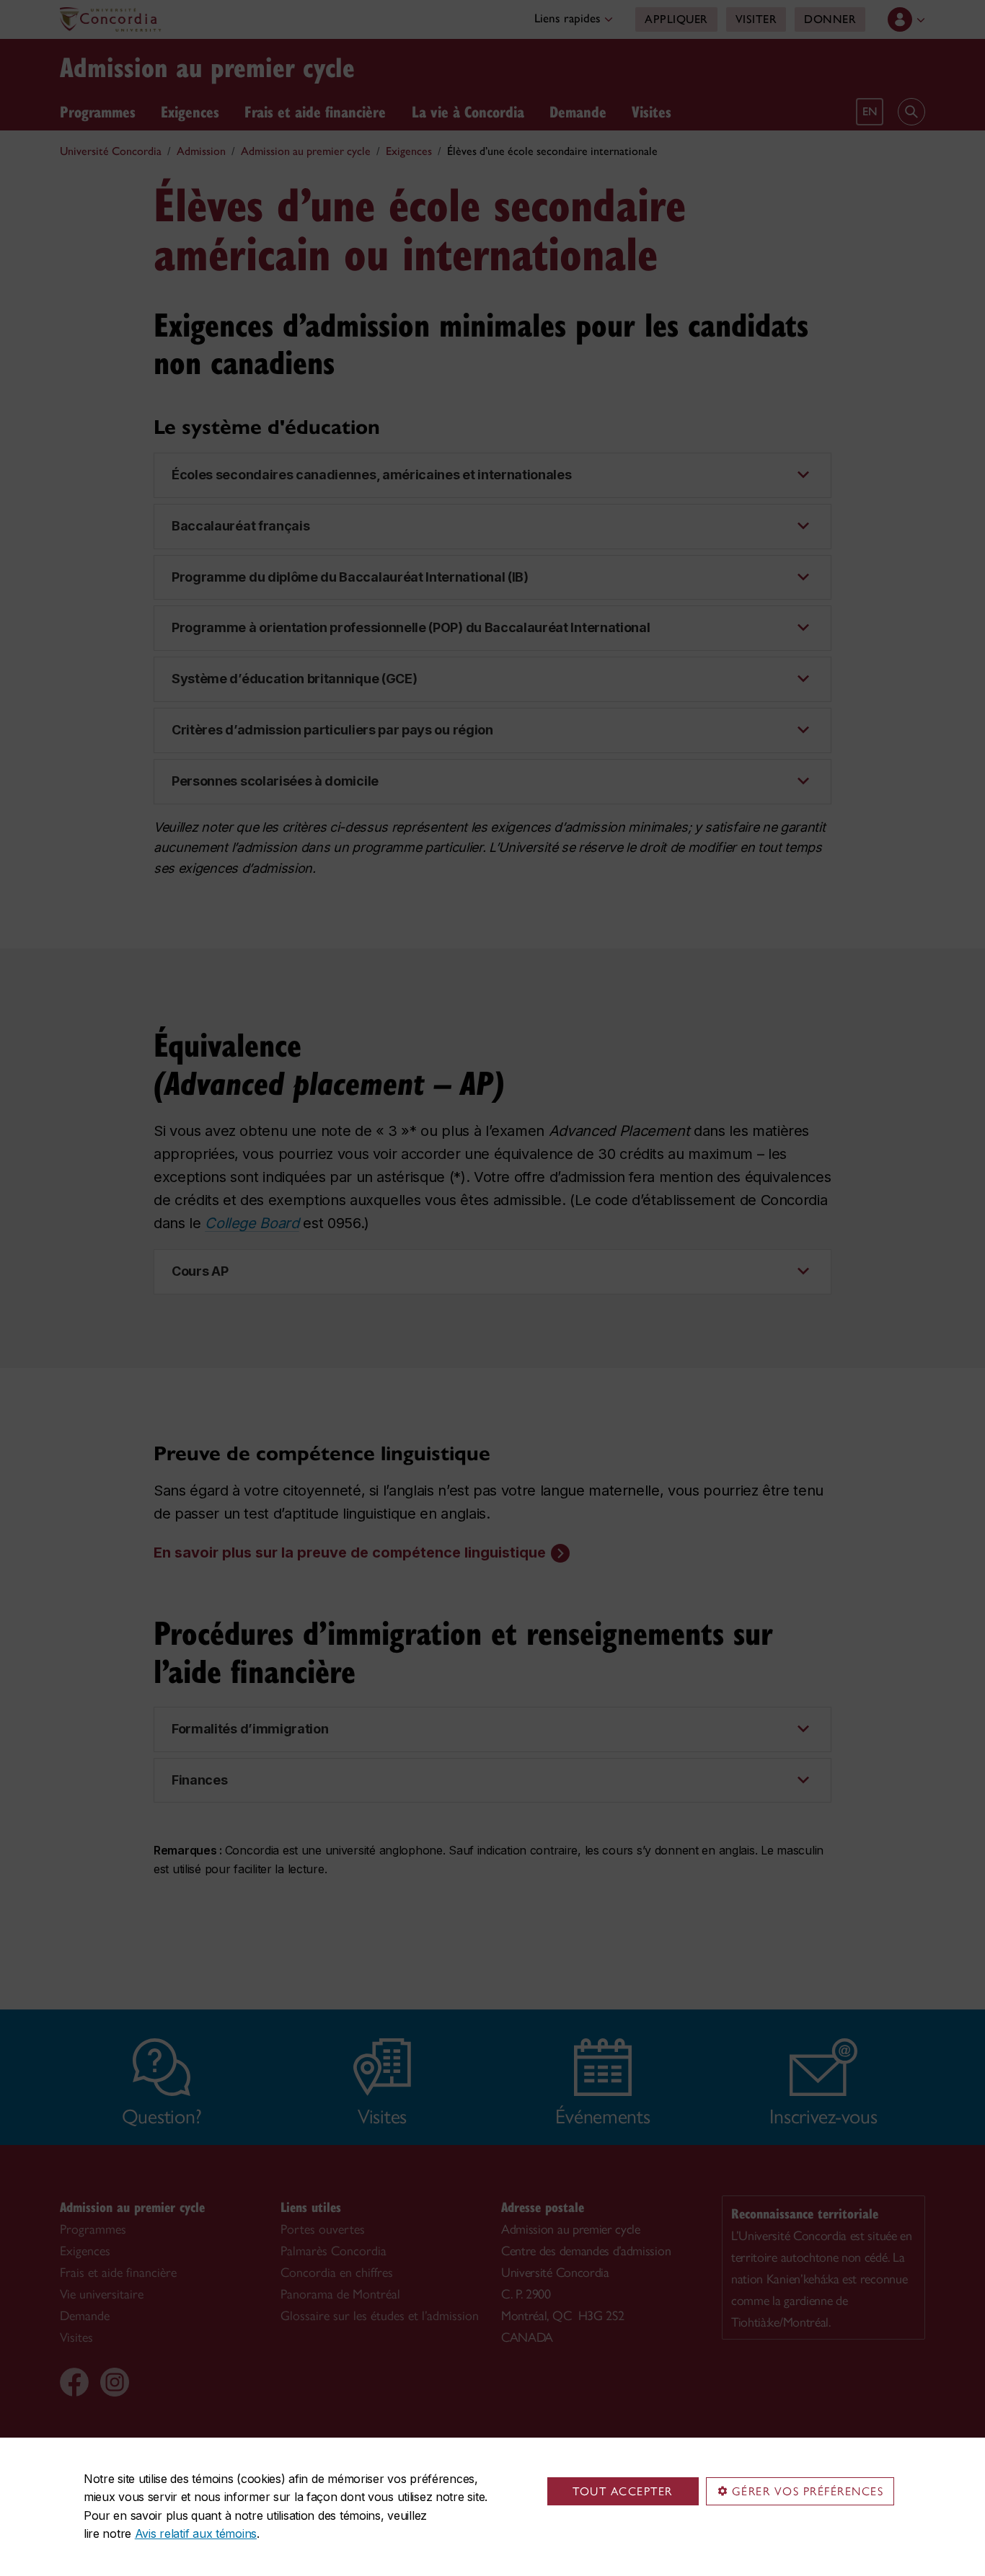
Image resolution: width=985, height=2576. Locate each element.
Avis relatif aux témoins (196, 2533)
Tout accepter (623, 2491)
